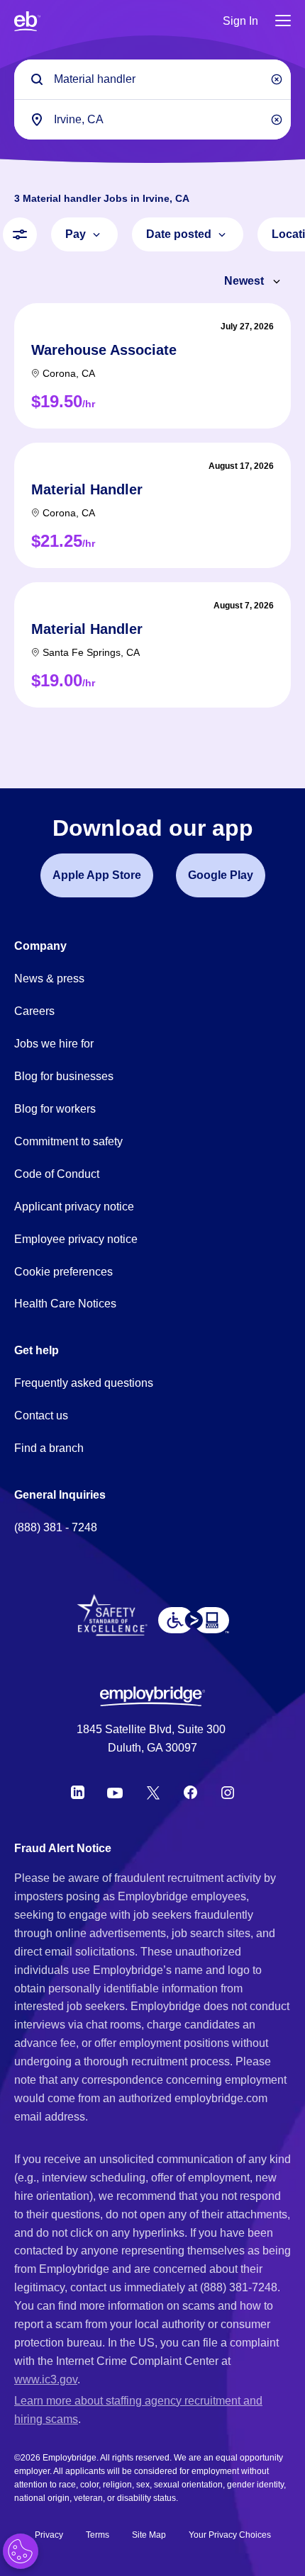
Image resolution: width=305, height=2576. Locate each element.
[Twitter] (153, 1793)
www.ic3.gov (46, 2379)
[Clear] (277, 79)
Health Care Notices (65, 1304)
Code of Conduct (57, 1174)
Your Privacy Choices (230, 2535)
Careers (34, 1011)
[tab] (152, 366)
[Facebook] (191, 1793)
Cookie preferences (63, 1272)
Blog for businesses (64, 1076)
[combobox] (152, 119)
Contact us (41, 1415)
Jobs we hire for (54, 1044)
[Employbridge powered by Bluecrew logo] (152, 1696)
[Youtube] (115, 1793)
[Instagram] (228, 1793)
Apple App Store (97, 875)
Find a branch (49, 1448)
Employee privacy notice (76, 1239)
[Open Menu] (283, 22)
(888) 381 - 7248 (56, 1527)
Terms (98, 2535)
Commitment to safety (68, 1141)
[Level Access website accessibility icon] (194, 1621)
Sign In (240, 21)
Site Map (149, 2535)
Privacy (49, 2535)
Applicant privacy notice (74, 1207)
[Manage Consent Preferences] (21, 2551)
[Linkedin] (78, 1793)
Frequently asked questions (84, 1383)
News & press (49, 978)
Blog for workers (55, 1109)
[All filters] (20, 234)
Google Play (221, 875)
